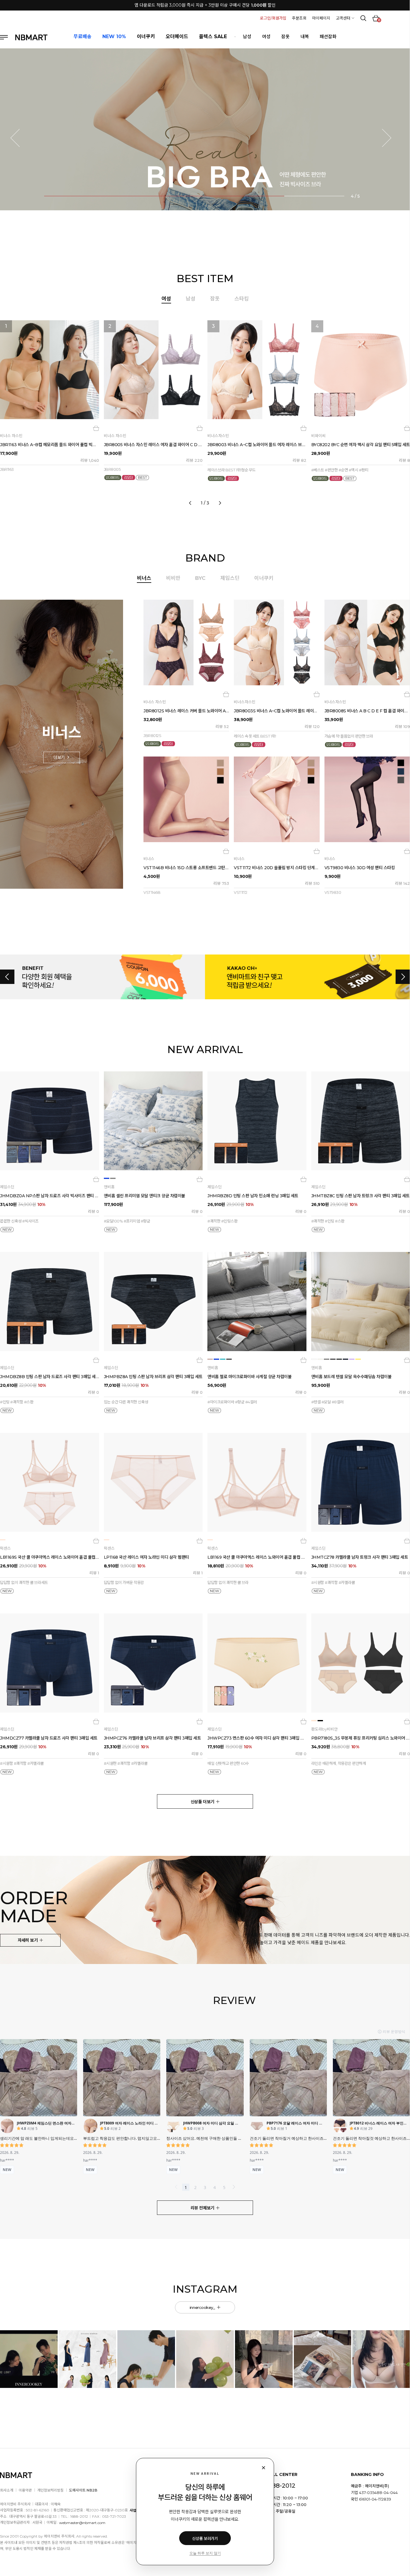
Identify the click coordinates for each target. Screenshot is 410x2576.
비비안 (173, 578)
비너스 (144, 578)
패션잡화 (328, 37)
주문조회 (299, 18)
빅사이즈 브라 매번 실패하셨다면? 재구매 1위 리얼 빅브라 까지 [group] (205, 5)
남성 (247, 37)
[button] (19, 138)
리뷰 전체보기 (203, 2208)
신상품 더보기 (203, 1802)
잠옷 (285, 37)
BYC (200, 578)
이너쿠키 (264, 578)
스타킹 (242, 299)
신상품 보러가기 (205, 2538)
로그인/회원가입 (273, 18)
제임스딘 (230, 578)
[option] (205, 411)
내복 (305, 37)
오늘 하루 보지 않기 (205, 2553)
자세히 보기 (28, 1940)
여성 (266, 37)
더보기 (60, 757)
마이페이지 (321, 18)
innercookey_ (203, 2307)
